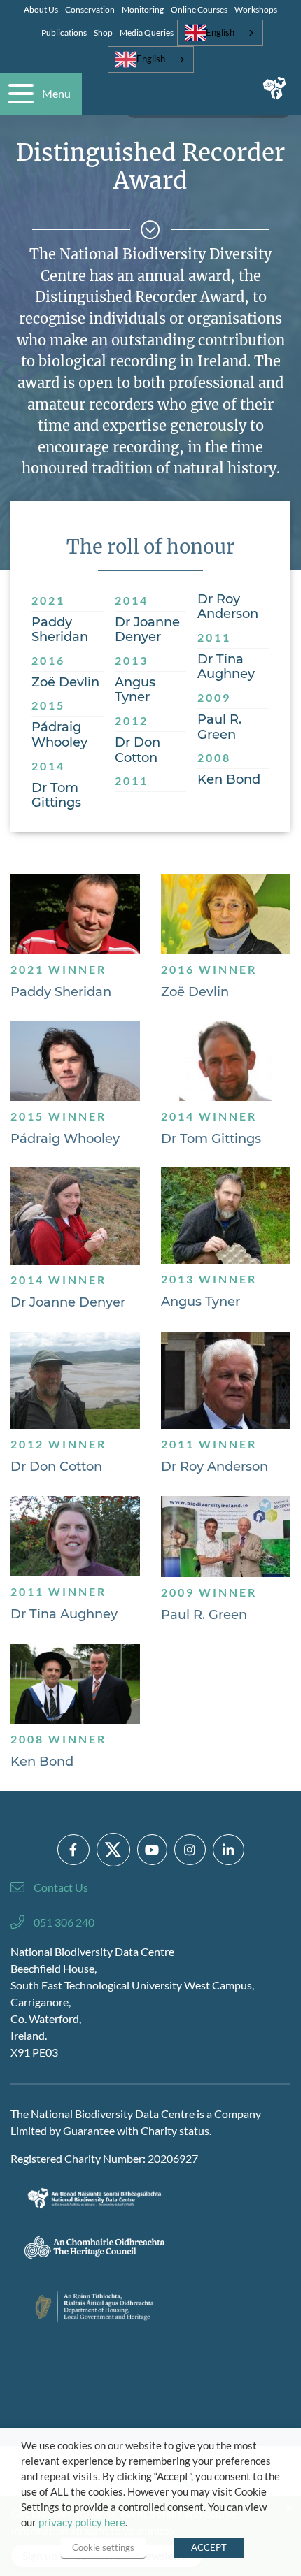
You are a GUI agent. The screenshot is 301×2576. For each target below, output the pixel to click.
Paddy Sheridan (61, 992)
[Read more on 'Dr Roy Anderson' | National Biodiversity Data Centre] (226, 1381)
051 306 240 (64, 1922)
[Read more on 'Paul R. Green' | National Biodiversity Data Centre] (226, 1537)
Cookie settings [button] (103, 2547)
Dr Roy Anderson (215, 1467)
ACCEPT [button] (209, 2547)
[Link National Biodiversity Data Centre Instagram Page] (190, 1850)
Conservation (90, 9)
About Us (41, 9)
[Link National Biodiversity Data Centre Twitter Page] (113, 1850)
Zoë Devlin (195, 992)
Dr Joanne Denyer (68, 1303)
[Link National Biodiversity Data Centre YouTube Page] (152, 1850)
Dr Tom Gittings (211, 1139)
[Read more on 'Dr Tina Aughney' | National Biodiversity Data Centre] (75, 1536)
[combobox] (220, 33)
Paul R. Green (204, 1615)
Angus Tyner (201, 1302)
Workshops (256, 9)
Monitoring (143, 9)
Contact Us (61, 1887)
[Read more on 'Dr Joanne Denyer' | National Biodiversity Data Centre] (75, 1216)
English (220, 32)
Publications (64, 33)
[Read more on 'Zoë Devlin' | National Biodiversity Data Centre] (226, 914)
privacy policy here (82, 2523)
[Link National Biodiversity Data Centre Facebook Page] (73, 1850)
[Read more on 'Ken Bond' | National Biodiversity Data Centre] (75, 1684)
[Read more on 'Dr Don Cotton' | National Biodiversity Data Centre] (75, 1380)
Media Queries (147, 33)
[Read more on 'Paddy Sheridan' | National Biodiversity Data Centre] (75, 914)
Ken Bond (42, 1762)
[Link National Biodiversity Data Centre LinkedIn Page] (229, 1850)
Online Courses (199, 9)
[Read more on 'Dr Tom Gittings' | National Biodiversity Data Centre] (226, 1061)
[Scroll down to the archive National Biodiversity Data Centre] (150, 230)
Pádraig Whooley (65, 1139)
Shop (103, 33)
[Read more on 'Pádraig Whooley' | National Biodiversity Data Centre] (75, 1061)
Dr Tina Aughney (64, 1614)
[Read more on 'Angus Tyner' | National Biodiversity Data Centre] (226, 1215)
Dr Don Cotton (56, 1467)
